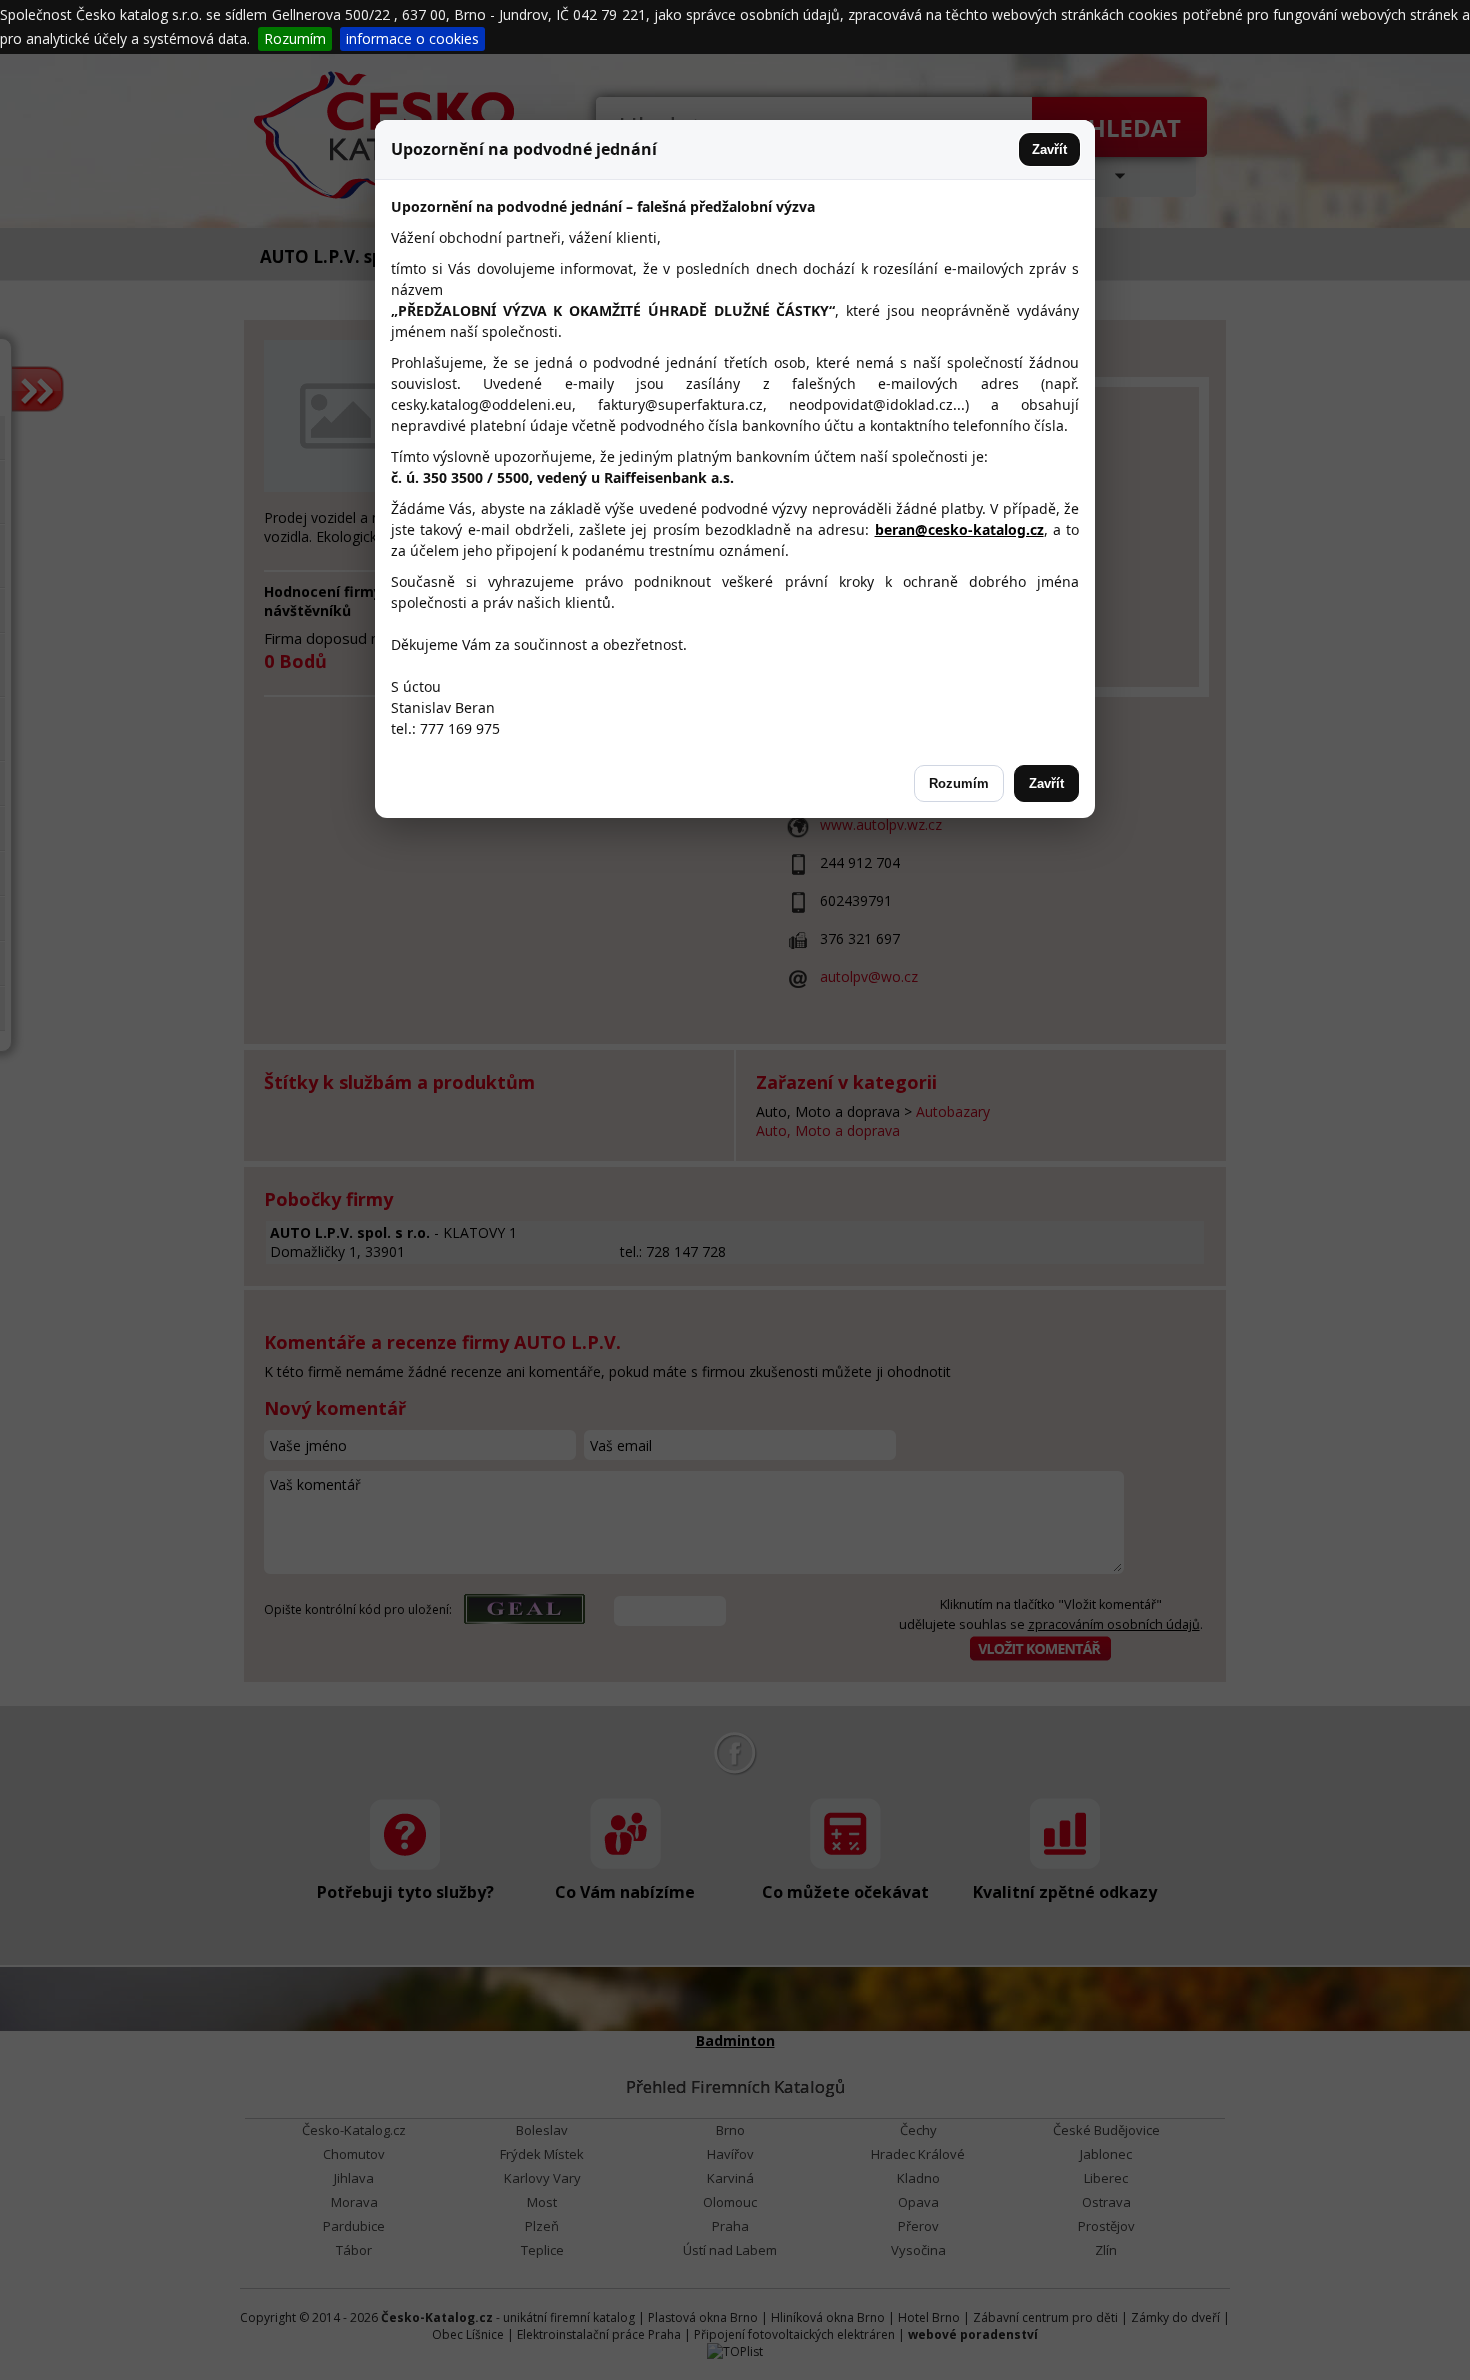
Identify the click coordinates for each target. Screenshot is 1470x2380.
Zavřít (1049, 149)
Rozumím (295, 38)
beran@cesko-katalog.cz (959, 529)
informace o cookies (412, 38)
